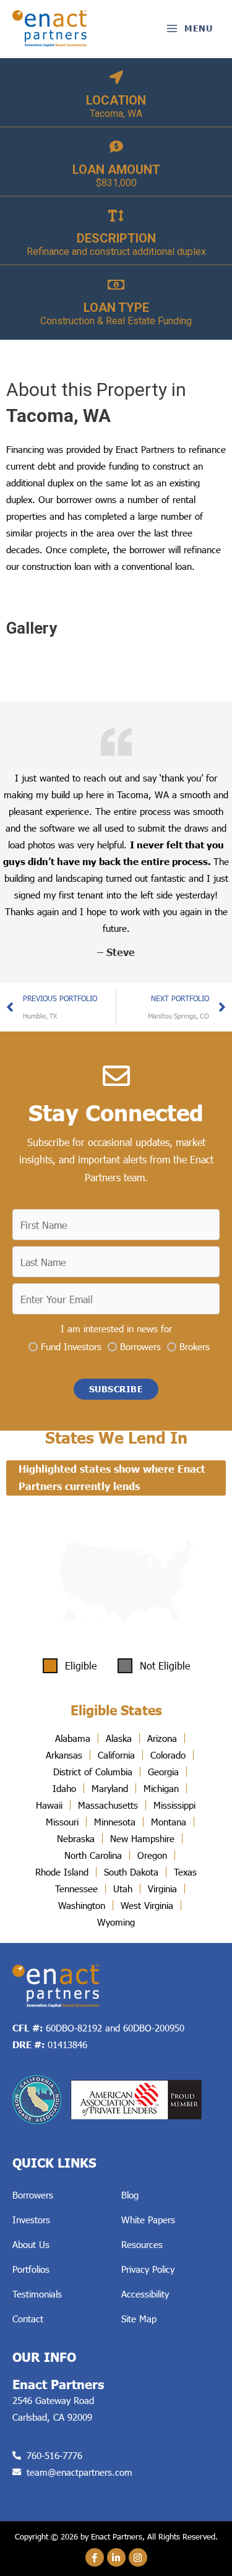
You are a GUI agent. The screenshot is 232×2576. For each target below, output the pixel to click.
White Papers (148, 2220)
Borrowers (140, 1346)
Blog (130, 2195)
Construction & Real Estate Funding (116, 321)
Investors (31, 2220)
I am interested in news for (116, 1329)
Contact (28, 2319)
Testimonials (37, 2294)
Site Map (139, 2319)
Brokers (195, 1346)
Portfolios (31, 2269)
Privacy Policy (148, 2269)
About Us (31, 2244)
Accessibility (145, 2294)
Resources (142, 2244)
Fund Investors (71, 1346)
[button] (116, 1389)
